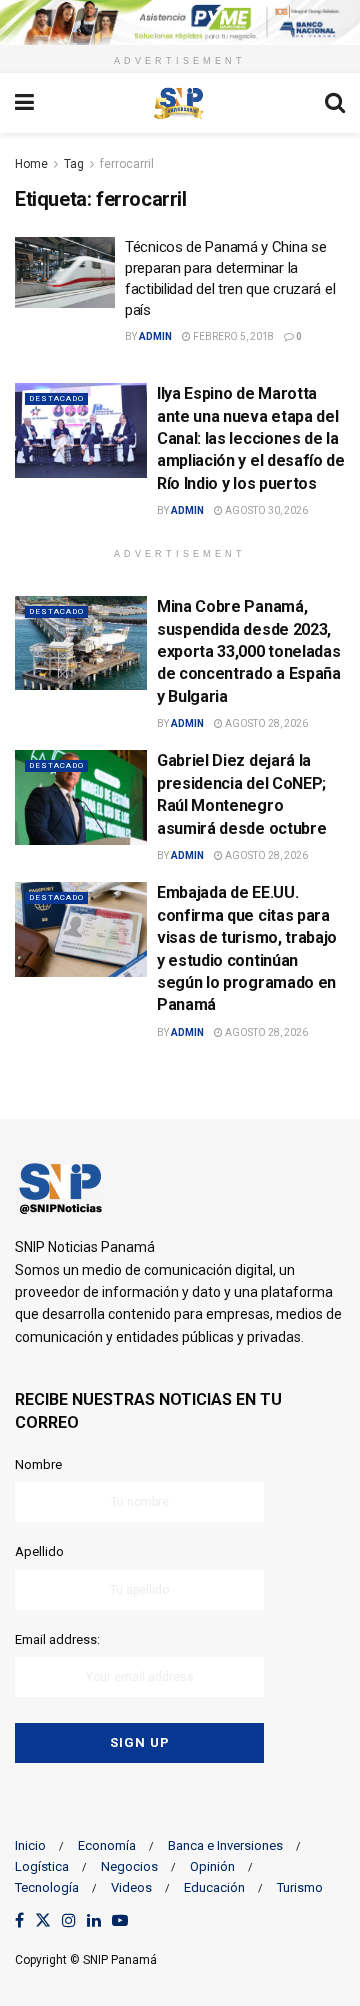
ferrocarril (127, 164)
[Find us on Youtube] (120, 1921)
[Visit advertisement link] (180, 22)
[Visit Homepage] (179, 103)
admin (155, 336)
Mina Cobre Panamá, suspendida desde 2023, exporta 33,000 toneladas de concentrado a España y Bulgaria (249, 651)
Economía (107, 1845)
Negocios (129, 1866)
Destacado (56, 398)
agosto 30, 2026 (265, 510)
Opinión (212, 1866)
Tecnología (47, 1887)
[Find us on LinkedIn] (94, 1921)
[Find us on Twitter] (43, 1921)
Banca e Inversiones (225, 1845)
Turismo (300, 1887)
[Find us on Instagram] (69, 1921)
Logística (42, 1866)
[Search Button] (335, 103)
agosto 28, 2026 (265, 723)
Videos (131, 1887)
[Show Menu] (24, 103)
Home (31, 164)
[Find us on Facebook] (19, 1921)
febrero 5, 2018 (232, 336)
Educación (214, 1887)
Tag (74, 164)
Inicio (30, 1845)
